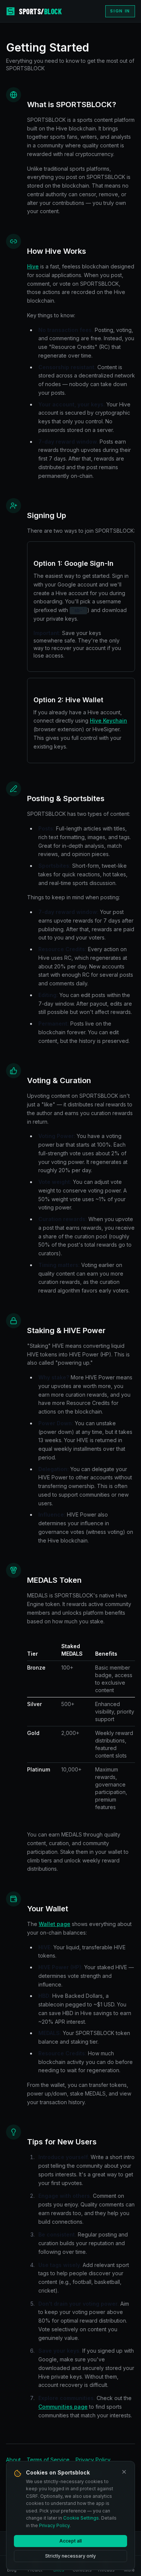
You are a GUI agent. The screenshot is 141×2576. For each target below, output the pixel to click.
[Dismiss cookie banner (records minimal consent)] (124, 2472)
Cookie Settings (81, 2518)
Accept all (70, 2541)
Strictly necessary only (70, 2556)
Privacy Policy (93, 2460)
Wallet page (55, 1924)
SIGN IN (120, 11)
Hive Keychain (108, 721)
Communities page (63, 2407)
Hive (33, 266)
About (13, 2460)
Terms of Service (48, 2460)
